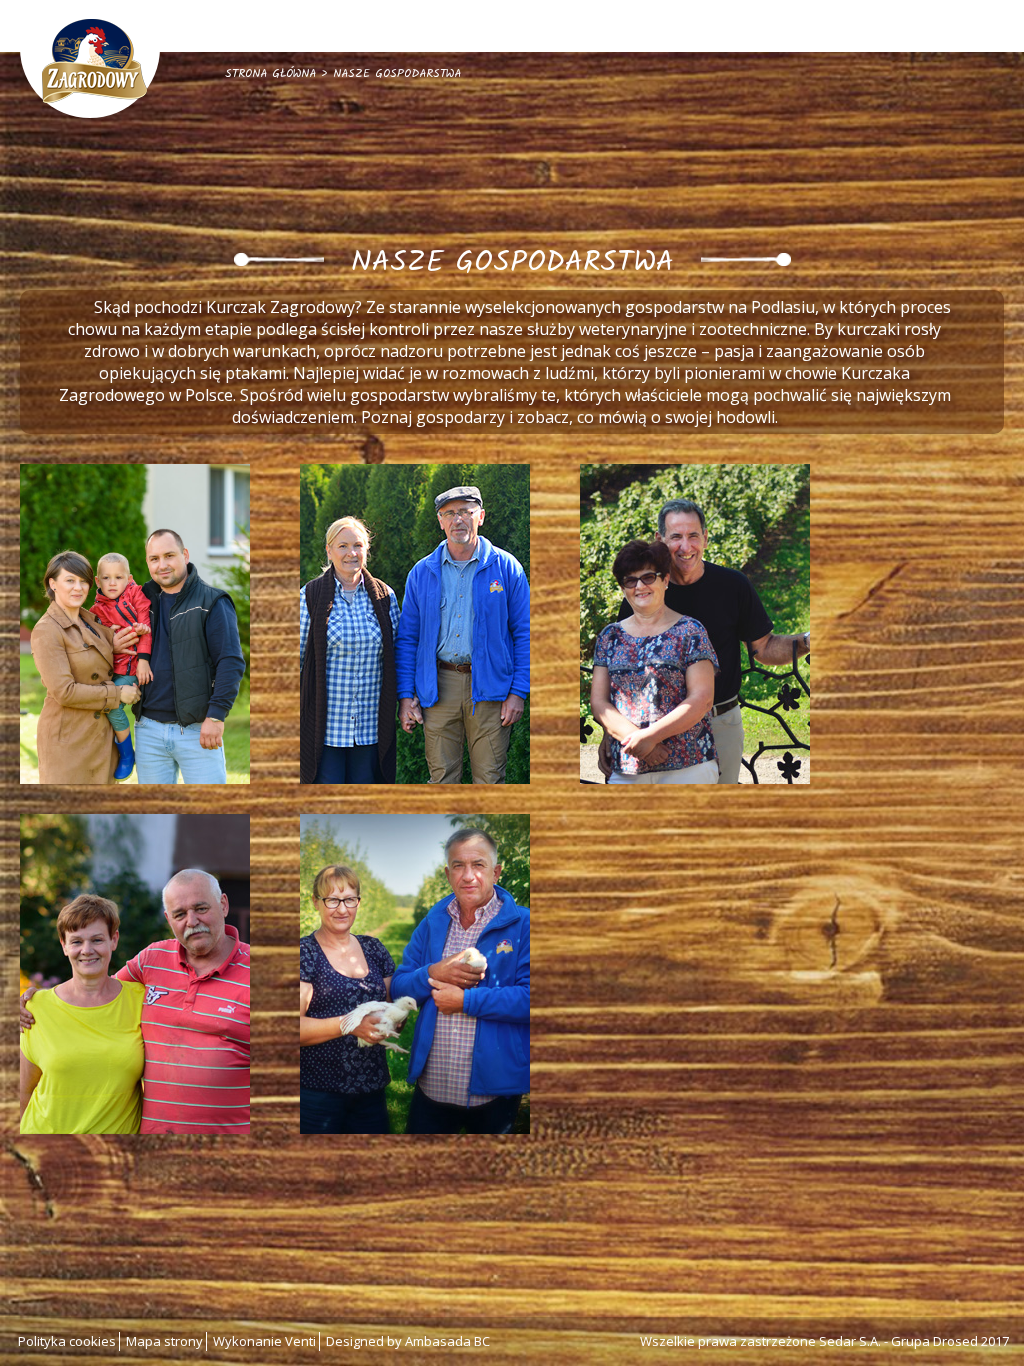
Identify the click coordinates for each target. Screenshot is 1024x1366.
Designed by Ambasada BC (408, 1341)
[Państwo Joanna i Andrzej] (695, 624)
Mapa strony (164, 1341)
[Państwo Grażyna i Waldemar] (415, 624)
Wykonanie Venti (264, 1341)
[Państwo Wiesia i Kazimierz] (135, 974)
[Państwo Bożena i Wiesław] (415, 974)
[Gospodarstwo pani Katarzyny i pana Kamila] (135, 624)
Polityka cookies (67, 1341)
